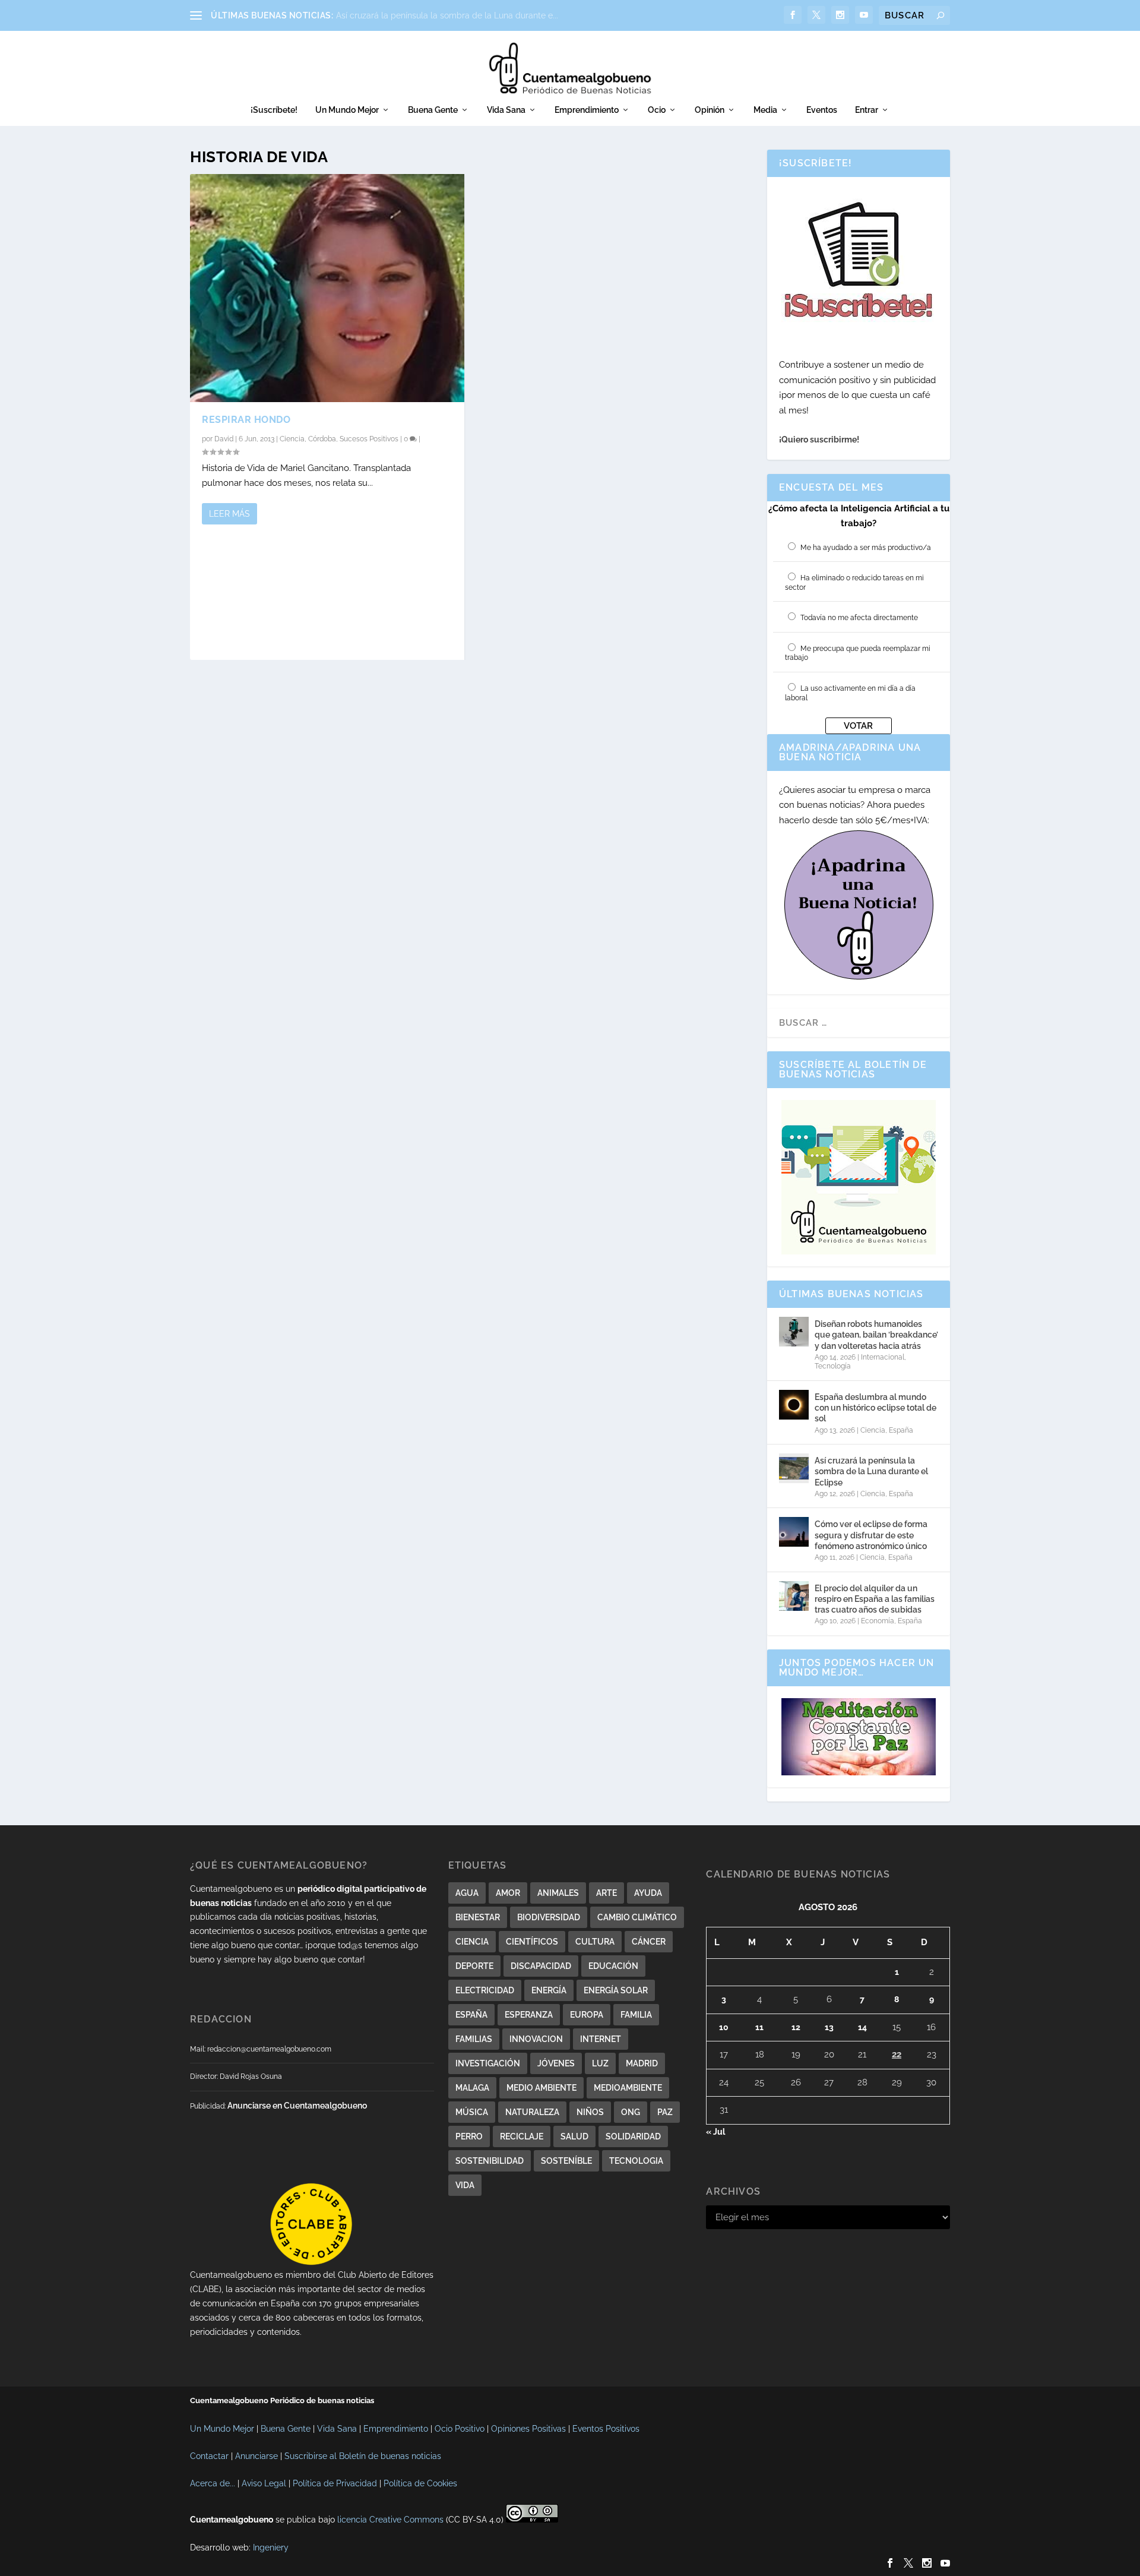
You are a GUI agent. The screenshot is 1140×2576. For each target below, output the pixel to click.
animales (558, 1893)
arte (607, 1893)
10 (724, 2027)
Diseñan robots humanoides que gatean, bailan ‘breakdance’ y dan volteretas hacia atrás (876, 1335)
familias (474, 2039)
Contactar (209, 2456)
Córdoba (322, 439)
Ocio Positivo (460, 2429)
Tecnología (833, 1366)
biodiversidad (549, 1917)
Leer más (229, 514)
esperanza (529, 2015)
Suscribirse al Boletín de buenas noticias (363, 2456)
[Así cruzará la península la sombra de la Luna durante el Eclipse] (794, 1468)
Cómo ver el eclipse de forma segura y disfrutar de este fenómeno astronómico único (871, 1535)
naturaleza (532, 2112)
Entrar (867, 110)
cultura (595, 1942)
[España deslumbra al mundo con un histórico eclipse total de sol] (794, 1405)
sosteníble (566, 2161)
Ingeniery (271, 2547)
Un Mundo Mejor (347, 110)
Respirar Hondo (246, 420)
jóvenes (556, 2063)
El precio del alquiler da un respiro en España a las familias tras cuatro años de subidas (875, 1599)
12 (796, 2027)
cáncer (649, 1942)
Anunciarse (256, 2456)
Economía (878, 1621)
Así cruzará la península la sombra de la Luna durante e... (447, 15)
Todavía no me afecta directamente (859, 618)
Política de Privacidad (335, 2483)
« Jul (715, 2132)
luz (600, 2063)
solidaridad (633, 2136)
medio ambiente (541, 2088)
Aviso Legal (264, 2483)
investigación (488, 2063)
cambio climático (637, 1917)
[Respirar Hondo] (327, 288)
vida (465, 2185)
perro (469, 2136)
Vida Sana (506, 110)
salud (574, 2136)
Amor (508, 1893)
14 (862, 2027)
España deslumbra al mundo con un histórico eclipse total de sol (875, 1408)
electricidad (485, 1990)
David (224, 439)
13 (829, 2027)
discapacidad (541, 1966)
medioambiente (628, 2088)
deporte (474, 1966)
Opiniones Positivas (528, 2429)
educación (613, 1966)
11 (759, 2027)
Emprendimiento (587, 110)
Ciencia (292, 439)
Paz (665, 2112)
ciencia (472, 1942)
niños (590, 2112)
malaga (472, 2088)
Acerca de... (213, 2483)
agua (467, 1893)
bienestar (478, 1917)
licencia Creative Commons (390, 2520)
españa (471, 2015)
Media (765, 110)
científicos (532, 1942)
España (901, 1430)
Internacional (883, 1357)
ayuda (648, 1893)
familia (636, 2015)
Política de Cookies (420, 2483)
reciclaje (522, 2136)
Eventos (822, 110)
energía (549, 1990)
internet (601, 2039)
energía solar (616, 1990)
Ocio (657, 110)
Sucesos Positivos (369, 439)
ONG (631, 2112)
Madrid (642, 2063)
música (472, 2112)
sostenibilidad (490, 2161)
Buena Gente (433, 110)
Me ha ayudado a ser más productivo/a (866, 548)
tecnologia (636, 2161)
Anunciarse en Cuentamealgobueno (297, 2106)
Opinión (710, 110)
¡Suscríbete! (274, 110)
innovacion (536, 2039)
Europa (587, 2015)
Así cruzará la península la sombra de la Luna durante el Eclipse (871, 1471)
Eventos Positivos (606, 2429)
